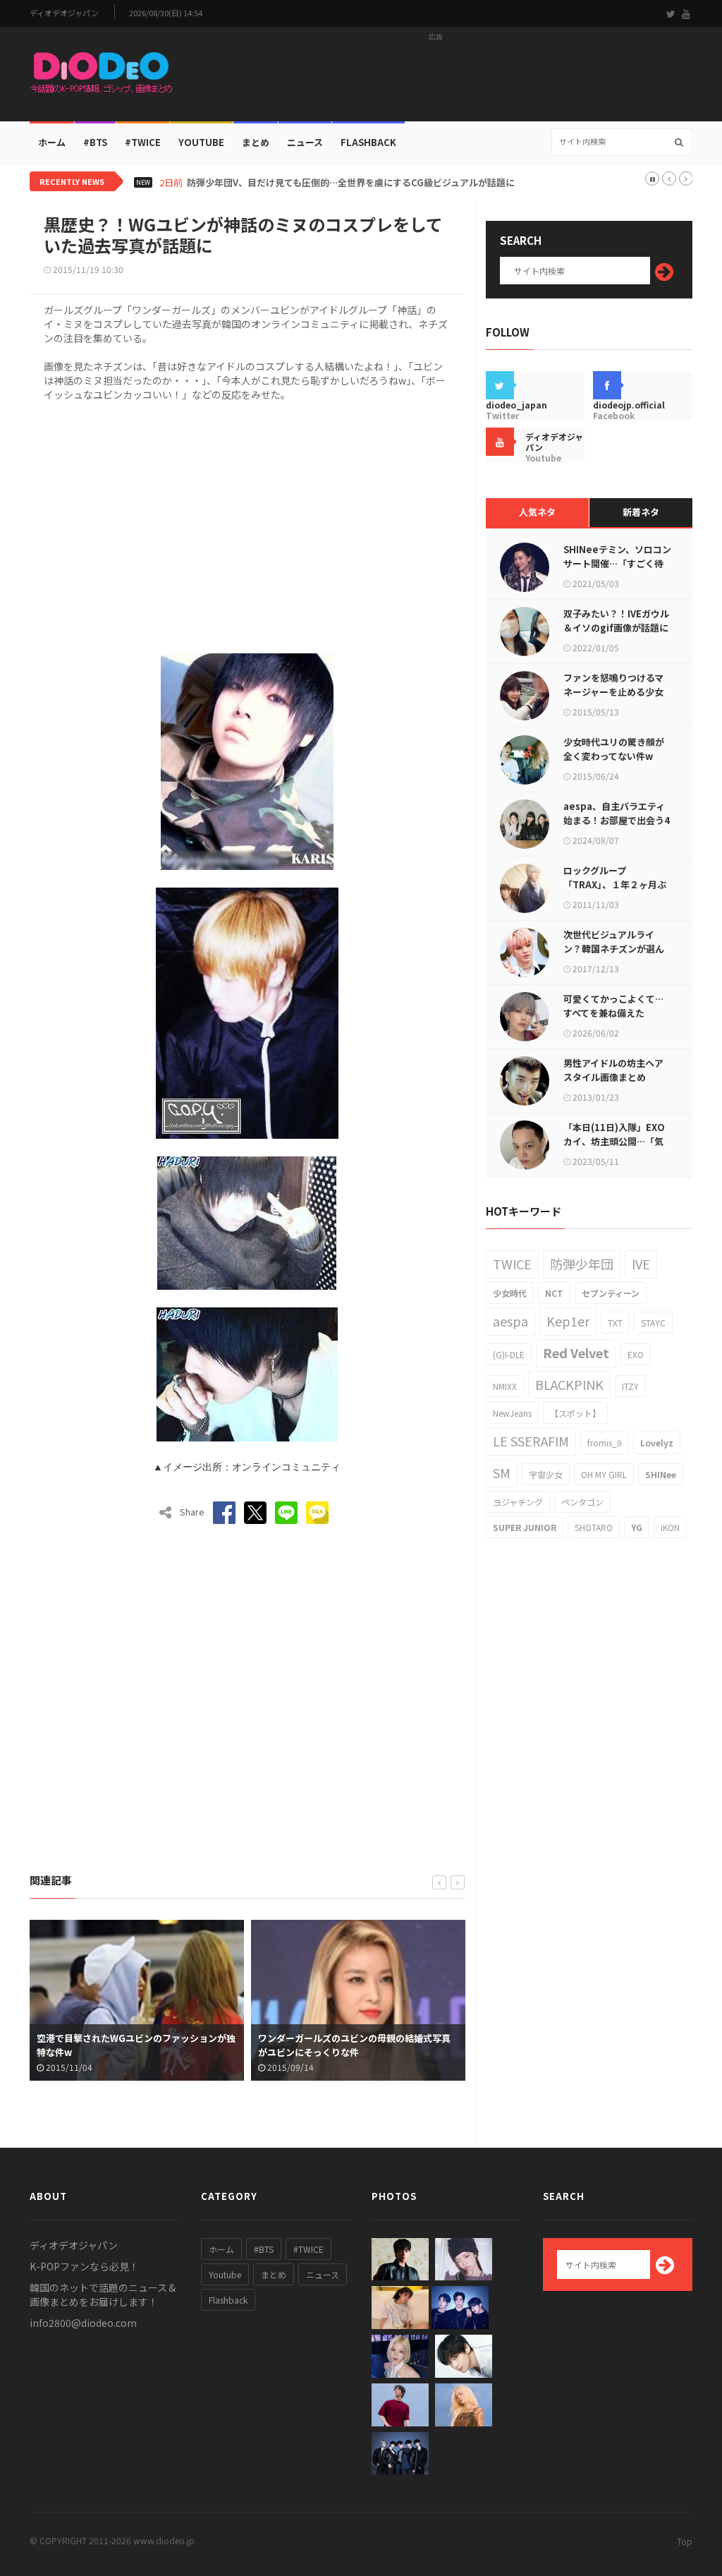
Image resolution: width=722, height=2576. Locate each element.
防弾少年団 (582, 1264)
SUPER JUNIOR (525, 1527)
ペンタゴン (582, 1502)
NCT (554, 1293)
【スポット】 (575, 1413)
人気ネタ (537, 512)
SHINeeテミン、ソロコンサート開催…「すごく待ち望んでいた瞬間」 (617, 563)
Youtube (225, 2274)
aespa (510, 1321)
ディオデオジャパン (64, 13)
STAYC (653, 1323)
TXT (615, 1323)
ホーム (52, 142)
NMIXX (505, 1386)
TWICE (512, 1264)
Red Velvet (576, 1353)
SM (502, 1473)
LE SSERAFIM (531, 1441)
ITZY (630, 1386)
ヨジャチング (518, 1502)
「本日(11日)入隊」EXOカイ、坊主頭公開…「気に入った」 (614, 1141)
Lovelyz (657, 1443)
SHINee (661, 1474)
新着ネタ (641, 512)
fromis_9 (605, 1443)
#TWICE (308, 2249)
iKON (670, 1527)
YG (637, 1527)
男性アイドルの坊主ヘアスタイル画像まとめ (613, 1070)
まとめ (256, 142)
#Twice (143, 142)
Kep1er (568, 1321)
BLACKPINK (569, 1384)
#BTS (95, 142)
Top (685, 2541)
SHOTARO (594, 1527)
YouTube (201, 142)
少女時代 (510, 1293)
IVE (641, 1264)
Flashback (368, 142)
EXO (636, 1354)
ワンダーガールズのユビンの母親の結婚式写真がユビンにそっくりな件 (136, 2045)
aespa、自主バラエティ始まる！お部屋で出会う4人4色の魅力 (617, 820)
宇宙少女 (546, 1474)
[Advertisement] (436, 78)
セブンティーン (611, 1293)
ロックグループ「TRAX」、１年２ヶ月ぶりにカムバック (615, 884)
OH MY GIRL (604, 1474)
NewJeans (512, 1413)
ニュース (305, 142)
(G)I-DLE (509, 1354)
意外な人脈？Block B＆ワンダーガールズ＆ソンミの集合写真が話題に (361, 2045)
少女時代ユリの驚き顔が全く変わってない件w (614, 749)
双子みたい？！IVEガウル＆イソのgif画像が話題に (616, 621)
